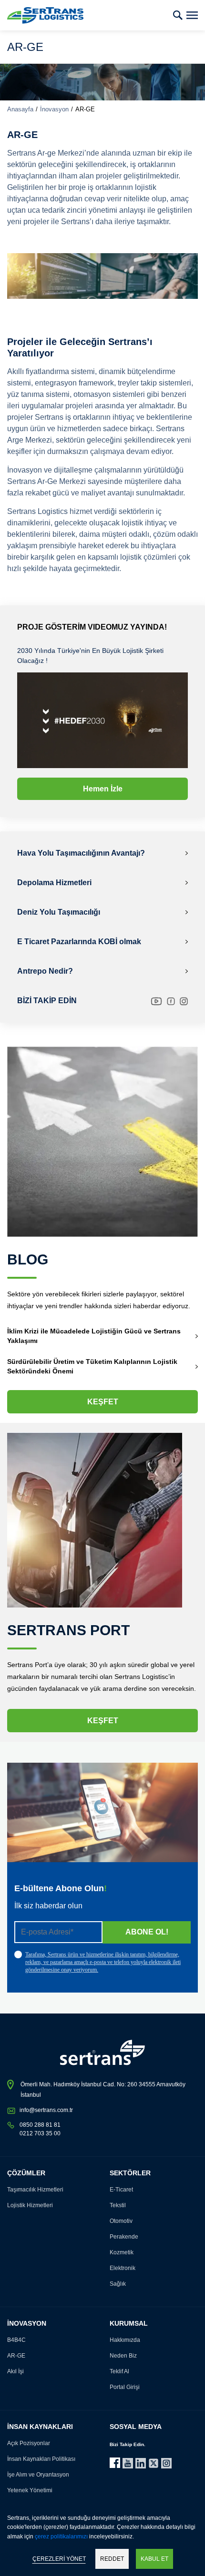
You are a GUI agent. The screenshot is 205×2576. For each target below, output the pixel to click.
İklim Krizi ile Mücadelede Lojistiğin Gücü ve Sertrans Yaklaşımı (94, 1336)
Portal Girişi (125, 2387)
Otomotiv (121, 2221)
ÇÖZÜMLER (26, 2173)
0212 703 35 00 (40, 2133)
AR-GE (16, 2356)
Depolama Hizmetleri (54, 883)
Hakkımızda (125, 2340)
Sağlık (118, 2284)
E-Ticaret (121, 2190)
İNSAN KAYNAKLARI (40, 2427)
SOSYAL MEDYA (136, 2427)
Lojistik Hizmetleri (30, 2205)
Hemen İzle (103, 789)
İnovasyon (54, 109)
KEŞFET (103, 1402)
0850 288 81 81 (40, 2125)
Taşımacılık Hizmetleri (35, 2190)
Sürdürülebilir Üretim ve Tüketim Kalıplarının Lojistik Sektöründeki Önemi (92, 1366)
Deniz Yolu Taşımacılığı (59, 912)
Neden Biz (123, 2356)
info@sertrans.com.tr (46, 2110)
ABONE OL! (147, 1932)
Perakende (124, 2237)
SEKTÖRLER (130, 2173)
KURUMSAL (129, 2323)
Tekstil (118, 2205)
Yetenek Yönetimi (30, 2490)
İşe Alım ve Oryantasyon (38, 2475)
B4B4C (16, 2340)
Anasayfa (20, 109)
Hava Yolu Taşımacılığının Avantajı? (81, 853)
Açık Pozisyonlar (29, 2443)
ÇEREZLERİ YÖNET (59, 2559)
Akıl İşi (15, 2371)
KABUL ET (154, 2559)
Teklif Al (119, 2371)
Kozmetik (122, 2252)
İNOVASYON (27, 2323)
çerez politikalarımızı (61, 2537)
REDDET (112, 2559)
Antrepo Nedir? (45, 971)
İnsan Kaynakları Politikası (41, 2459)
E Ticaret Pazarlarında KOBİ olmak (79, 942)
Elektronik (123, 2268)
